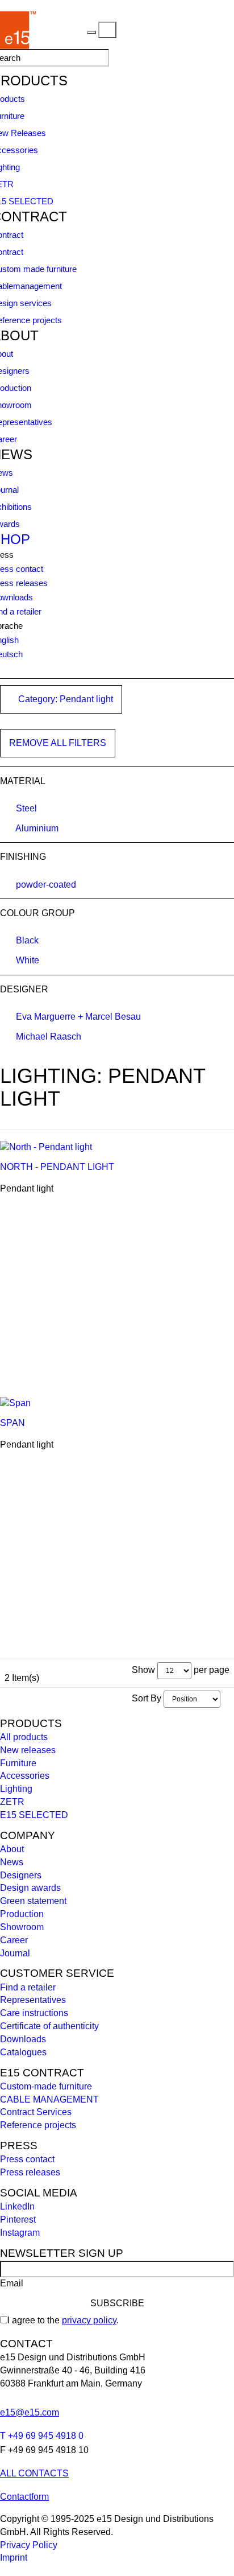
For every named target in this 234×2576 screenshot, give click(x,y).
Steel (26, 808)
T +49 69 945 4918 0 (42, 2436)
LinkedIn (17, 2206)
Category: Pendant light (64, 699)
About (12, 1849)
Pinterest (18, 2220)
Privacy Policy (29, 2545)
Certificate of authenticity (49, 2026)
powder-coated (46, 885)
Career (14, 1940)
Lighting (16, 1789)
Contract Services (36, 2112)
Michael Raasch (49, 1036)
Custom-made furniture (46, 2086)
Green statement (33, 1901)
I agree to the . (63, 2320)
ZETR (12, 1802)
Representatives (33, 2000)
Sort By (147, 1698)
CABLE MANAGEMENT (49, 2099)
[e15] (62, 29)
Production (22, 1914)
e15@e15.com (30, 2412)
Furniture (18, 1763)
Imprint (14, 2558)
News (12, 1862)
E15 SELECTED (34, 1815)
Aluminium (37, 828)
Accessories (25, 1776)
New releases (28, 1750)
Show (143, 1670)
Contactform (24, 2497)
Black (27, 940)
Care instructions (34, 2013)
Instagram (20, 2233)
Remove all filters (58, 743)
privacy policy (89, 2320)
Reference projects (38, 2125)
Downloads (23, 2039)
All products (24, 1737)
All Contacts (34, 2473)
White (28, 960)
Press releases (30, 2172)
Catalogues (23, 2052)
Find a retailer (28, 1987)
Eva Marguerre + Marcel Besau (78, 1017)
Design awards (30, 1888)
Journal (15, 1953)
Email (12, 2283)
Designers (21, 1875)
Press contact (27, 2159)
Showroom (22, 1927)
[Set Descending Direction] (226, 1698)
